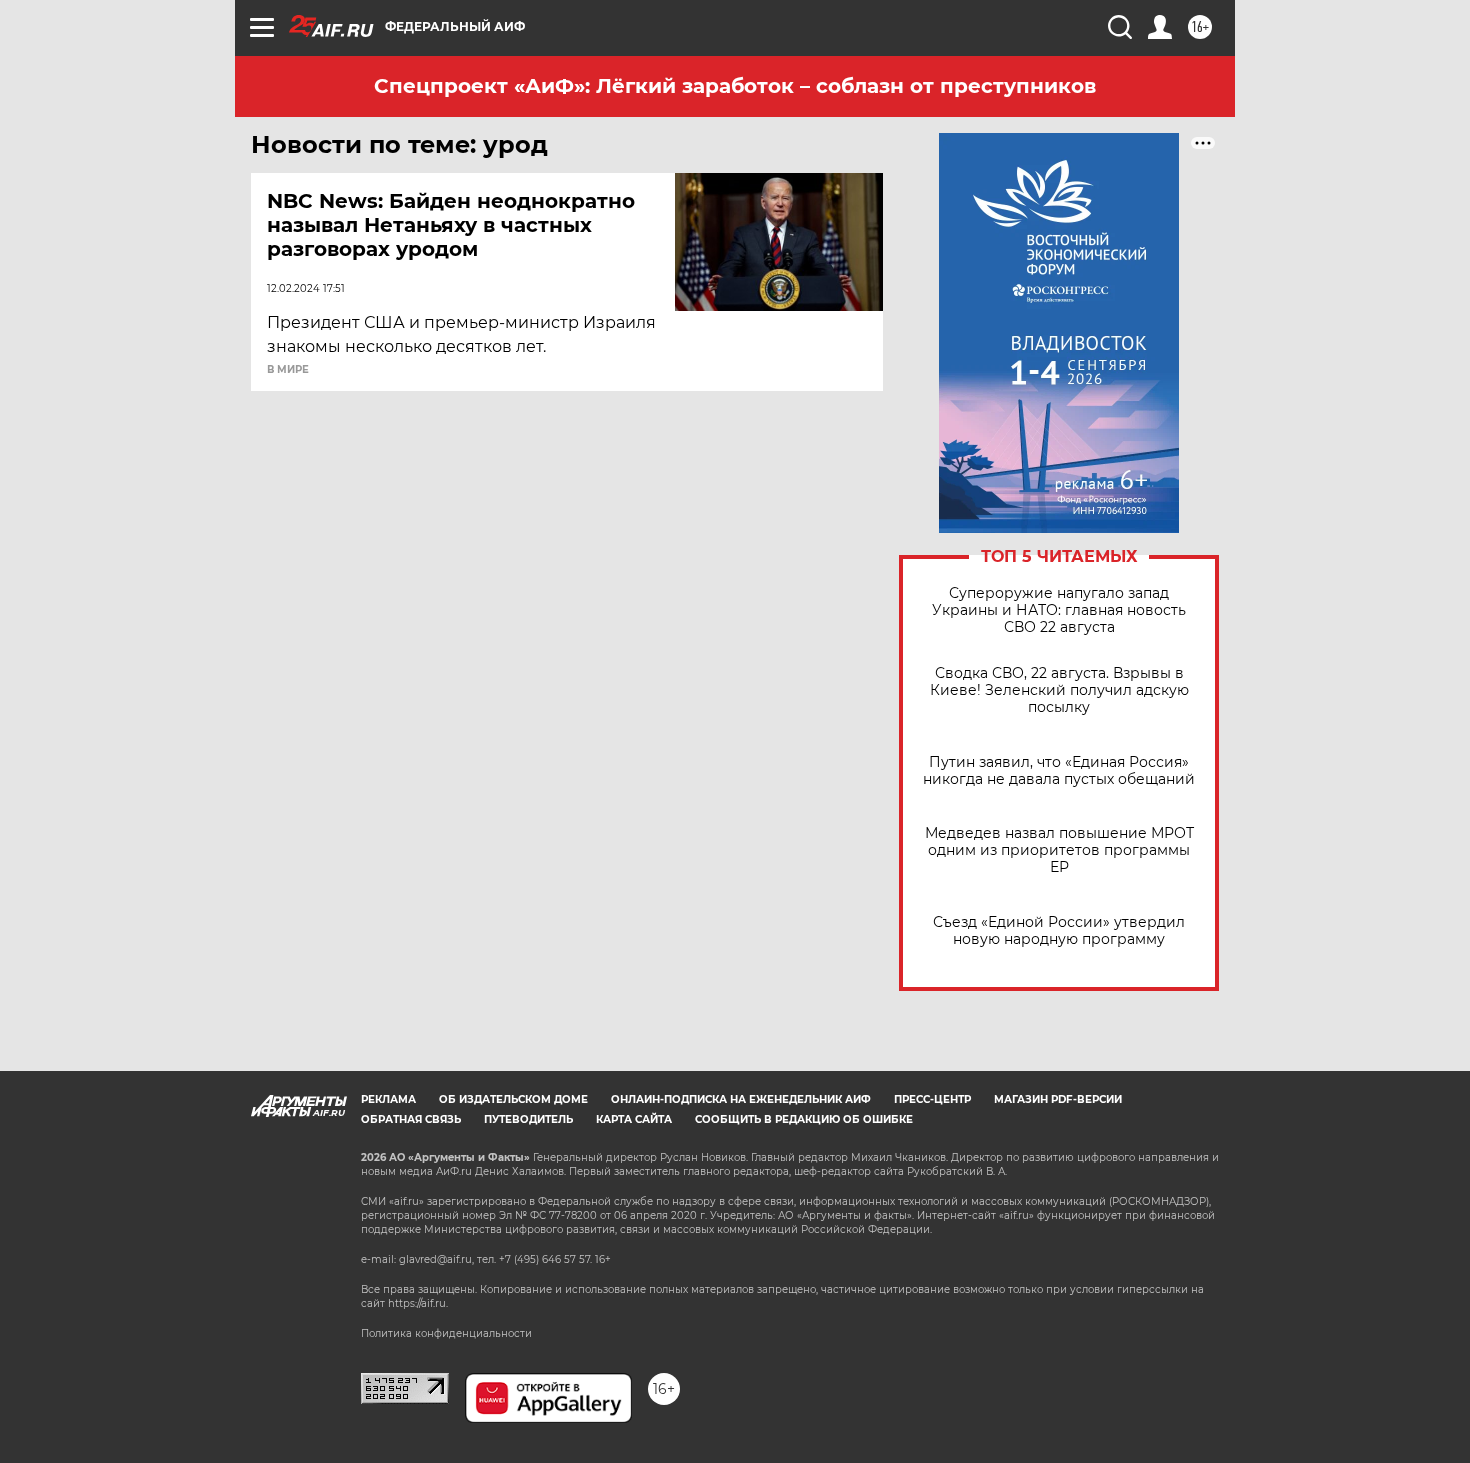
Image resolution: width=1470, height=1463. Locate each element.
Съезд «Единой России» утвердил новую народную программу (1059, 931)
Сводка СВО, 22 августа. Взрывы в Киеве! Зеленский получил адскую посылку (1059, 690)
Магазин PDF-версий (1058, 1099)
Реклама (388, 1099)
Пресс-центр (932, 1099)
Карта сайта (634, 1119)
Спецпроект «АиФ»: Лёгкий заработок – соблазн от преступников (735, 86)
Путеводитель (528, 1119)
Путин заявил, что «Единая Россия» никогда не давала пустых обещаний (1059, 771)
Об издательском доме (513, 1099)
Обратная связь (411, 1119)
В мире (288, 370)
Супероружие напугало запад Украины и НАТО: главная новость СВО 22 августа (1059, 610)
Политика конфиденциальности (446, 1333)
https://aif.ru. (418, 1303)
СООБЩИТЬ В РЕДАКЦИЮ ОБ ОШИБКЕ (804, 1119)
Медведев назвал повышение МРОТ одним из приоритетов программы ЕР (1059, 850)
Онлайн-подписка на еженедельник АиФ (741, 1099)
